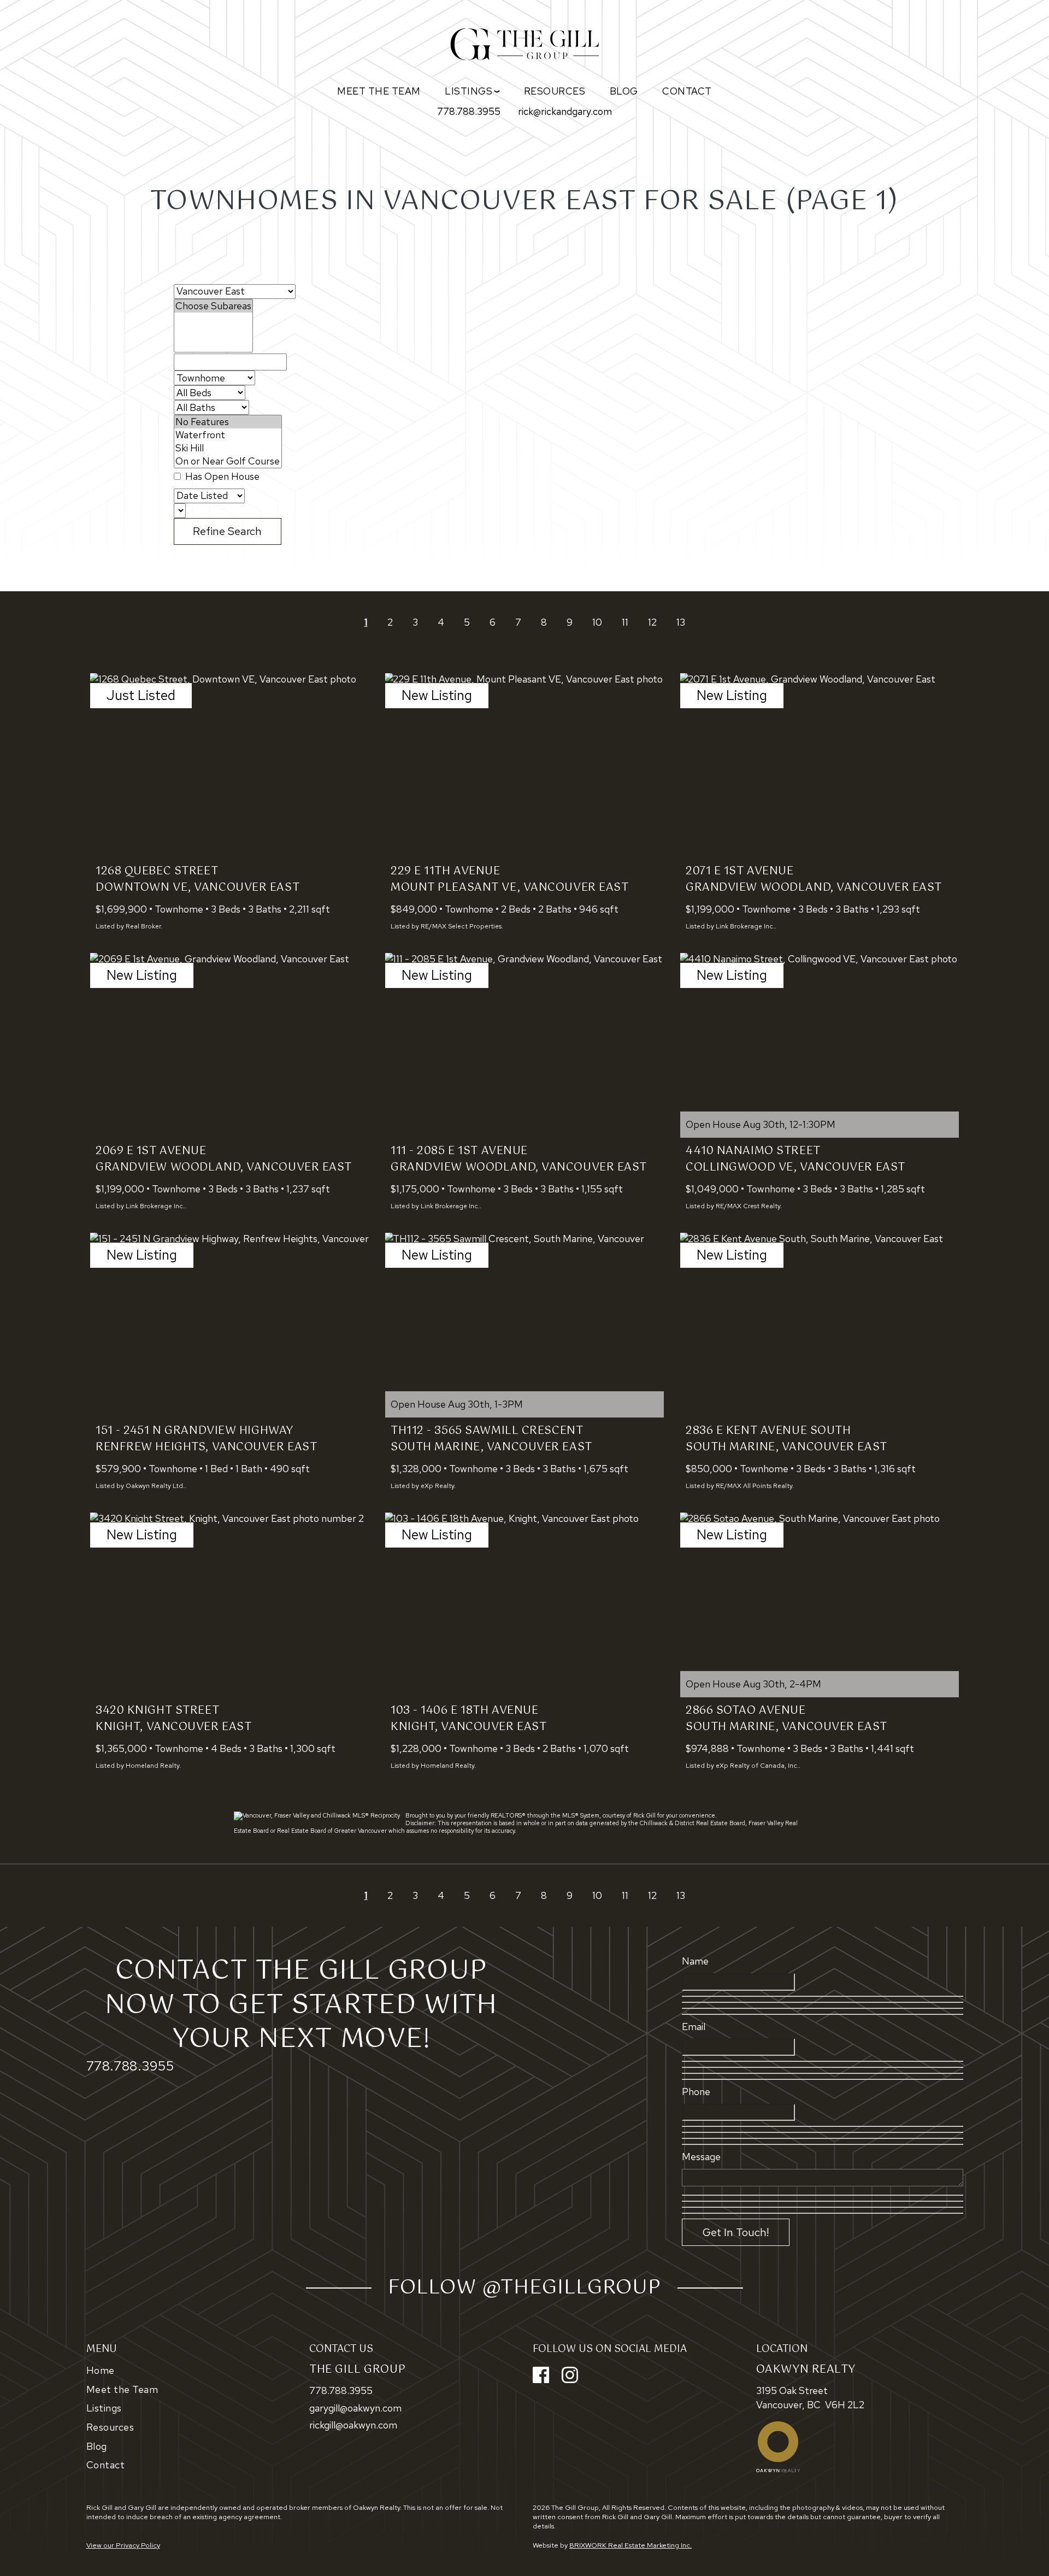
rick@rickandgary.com (565, 111)
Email (694, 2027)
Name (695, 1961)
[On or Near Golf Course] (228, 461)
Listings (104, 2408)
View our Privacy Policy (123, 2545)
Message (701, 2157)
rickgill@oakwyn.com (353, 2425)
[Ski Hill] (228, 448)
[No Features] (228, 422)
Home (101, 2370)
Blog (624, 91)
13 (681, 622)
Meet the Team (379, 91)
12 (652, 622)
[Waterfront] (228, 435)
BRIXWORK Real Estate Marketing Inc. (630, 2545)
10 (597, 622)
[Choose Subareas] (213, 306)
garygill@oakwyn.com (355, 2408)
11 (625, 622)
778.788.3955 (469, 111)
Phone (696, 2092)
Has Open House (221, 476)
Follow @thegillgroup (524, 2288)
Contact (687, 91)
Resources (555, 91)
